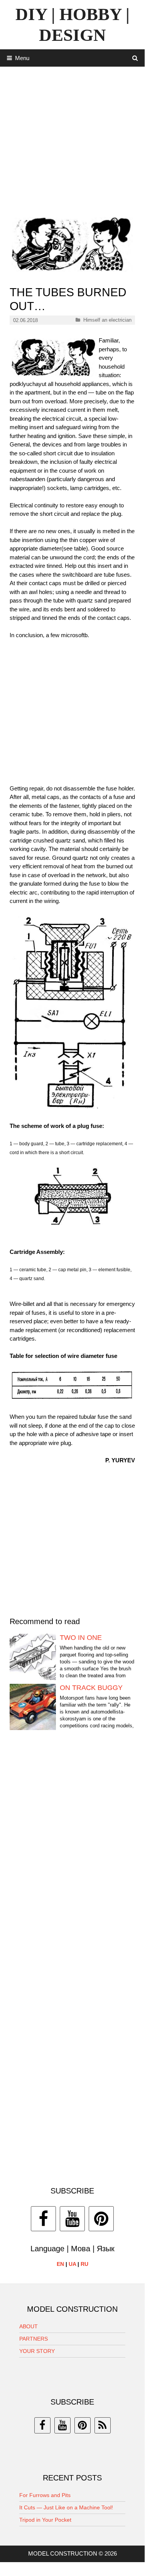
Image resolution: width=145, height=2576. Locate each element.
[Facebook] (43, 2219)
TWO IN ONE (81, 1638)
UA (72, 2264)
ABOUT (29, 2326)
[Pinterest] (101, 2219)
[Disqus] (72, 1854)
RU (84, 2264)
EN (60, 2264)
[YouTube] (72, 2219)
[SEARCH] (135, 58)
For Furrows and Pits (45, 2495)
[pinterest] (83, 2425)
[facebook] (42, 2425)
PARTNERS (34, 2339)
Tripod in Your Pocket (45, 2520)
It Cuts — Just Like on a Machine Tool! (66, 2507)
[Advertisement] (72, 139)
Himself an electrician (107, 320)
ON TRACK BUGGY (91, 1688)
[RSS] (103, 2425)
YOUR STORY (37, 2351)
